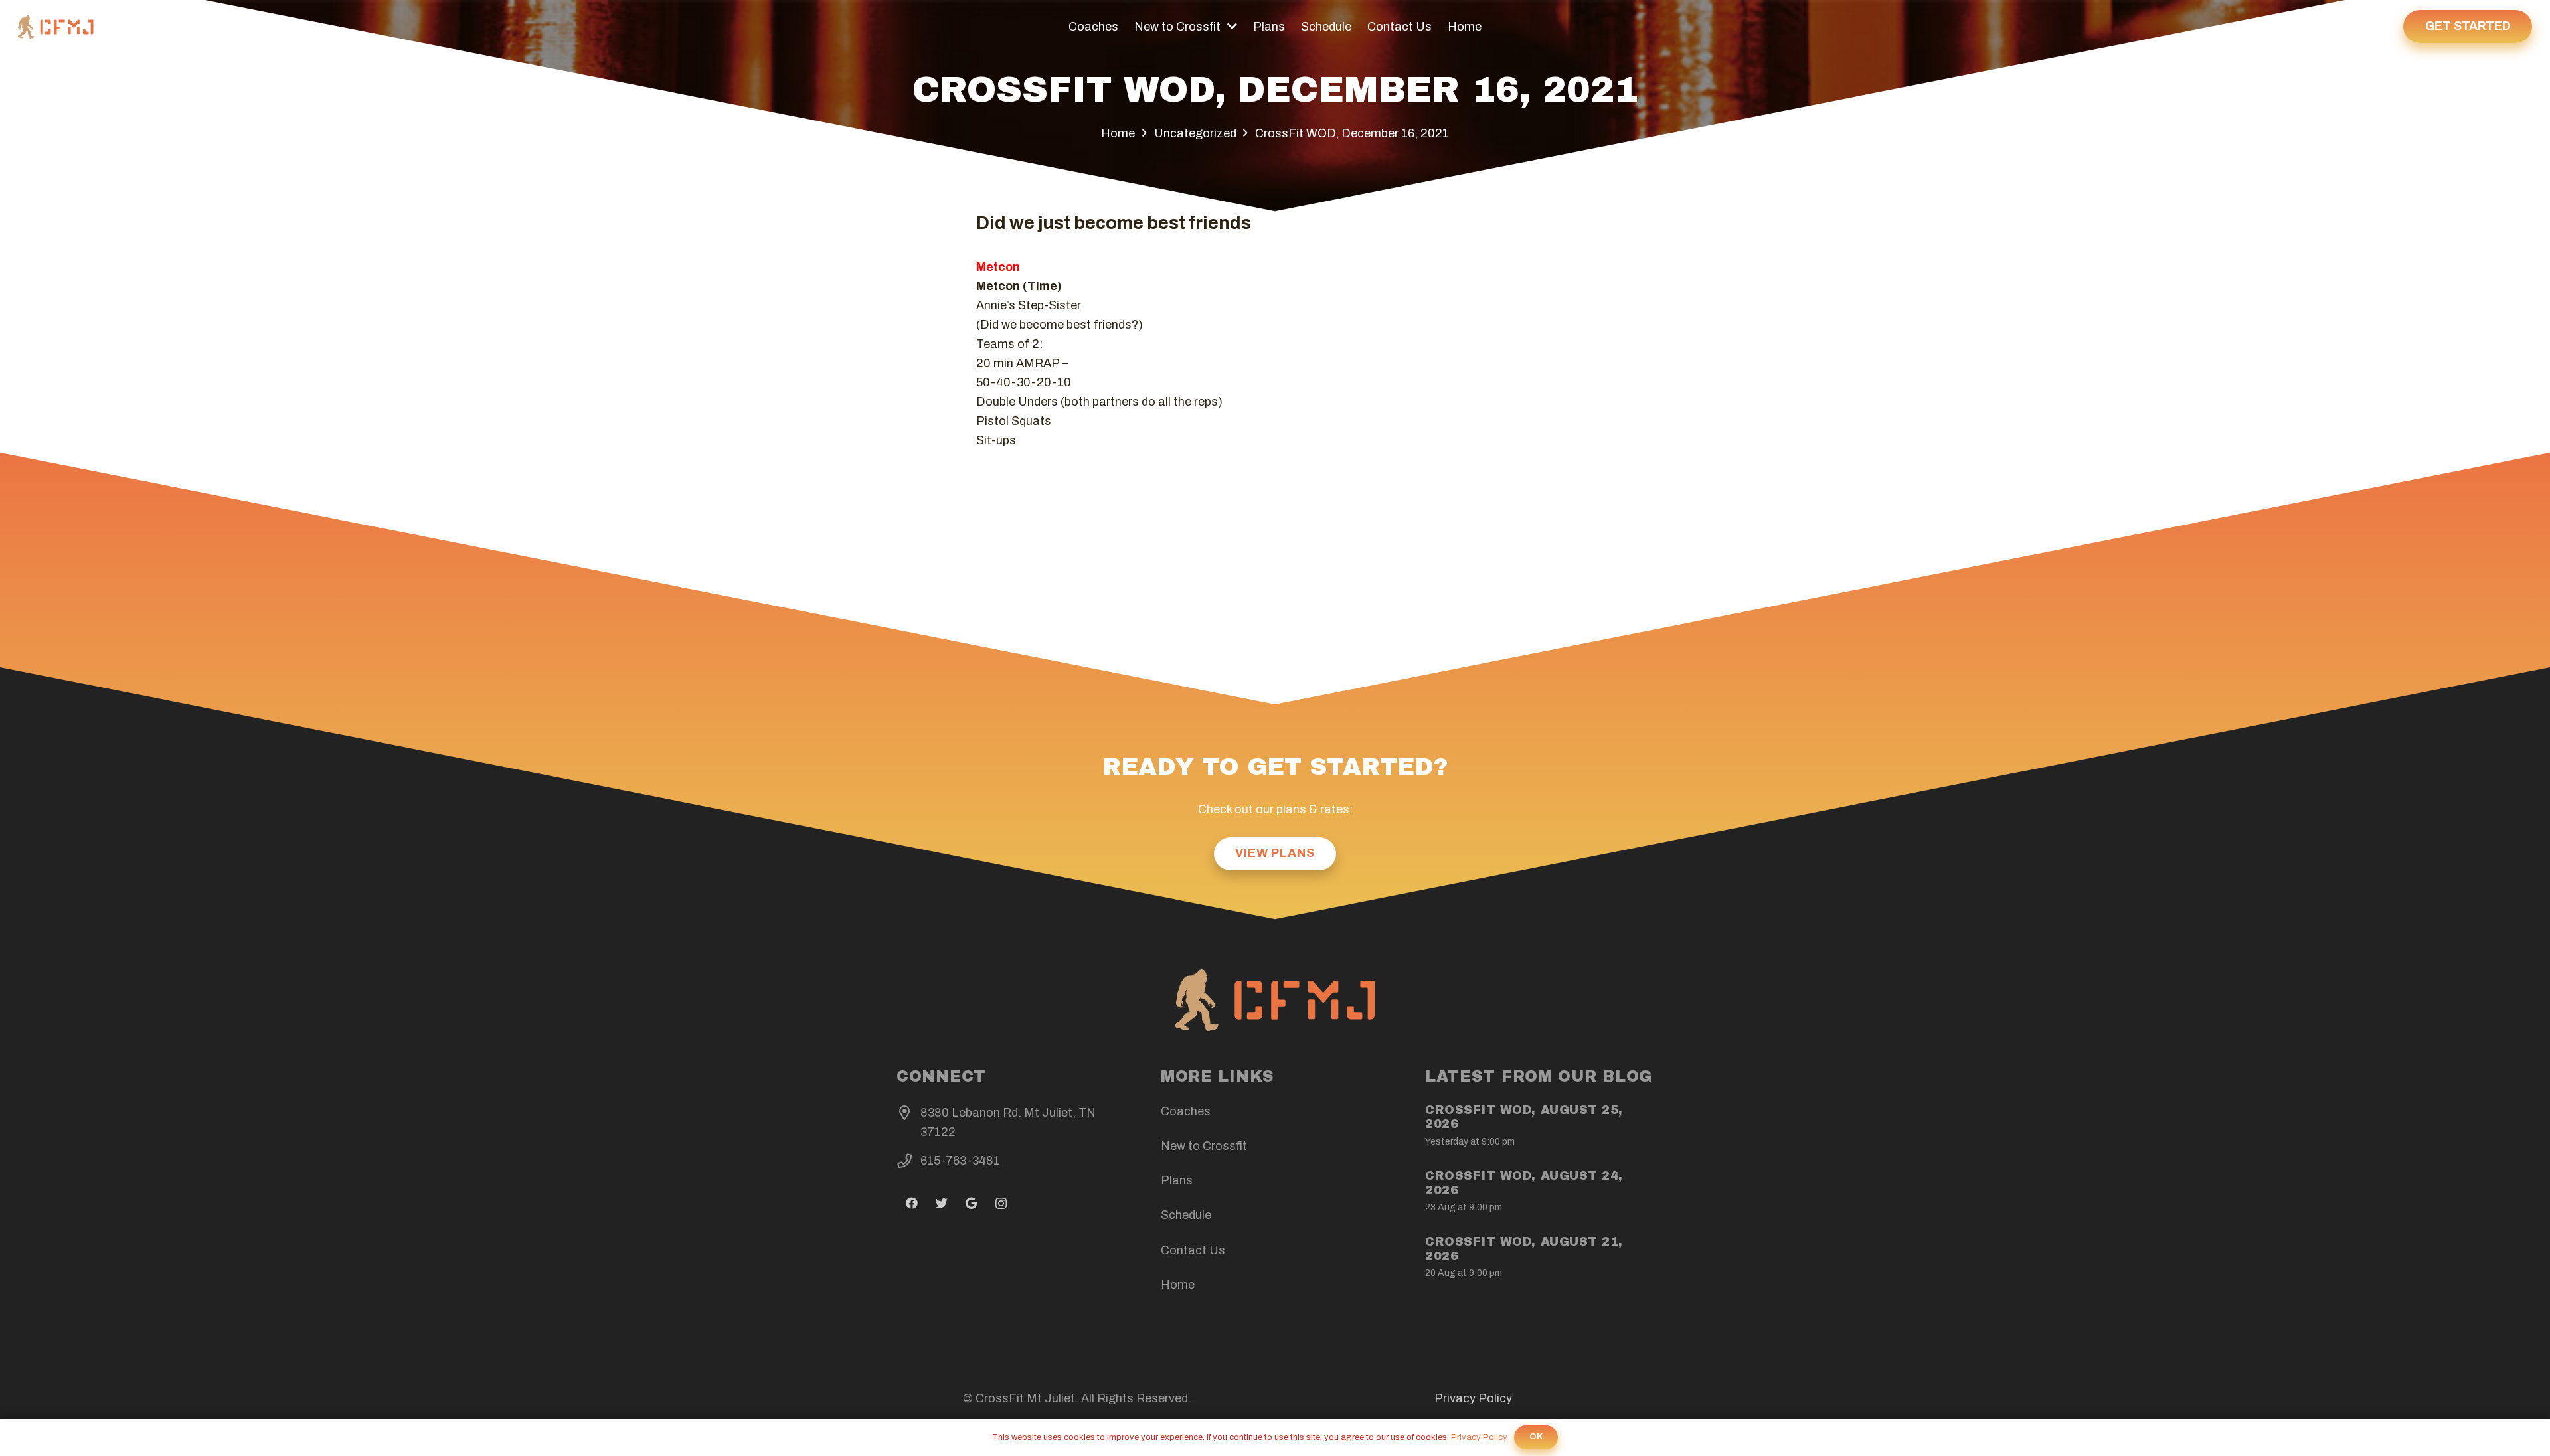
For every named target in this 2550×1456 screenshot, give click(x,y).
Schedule (1186, 1215)
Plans (1177, 1180)
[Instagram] (1001, 1203)
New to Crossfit (1204, 1146)
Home (1178, 1285)
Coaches (1186, 1111)
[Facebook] (911, 1203)
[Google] (971, 1203)
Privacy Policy (1473, 1398)
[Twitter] (941, 1203)
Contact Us (1193, 1250)
